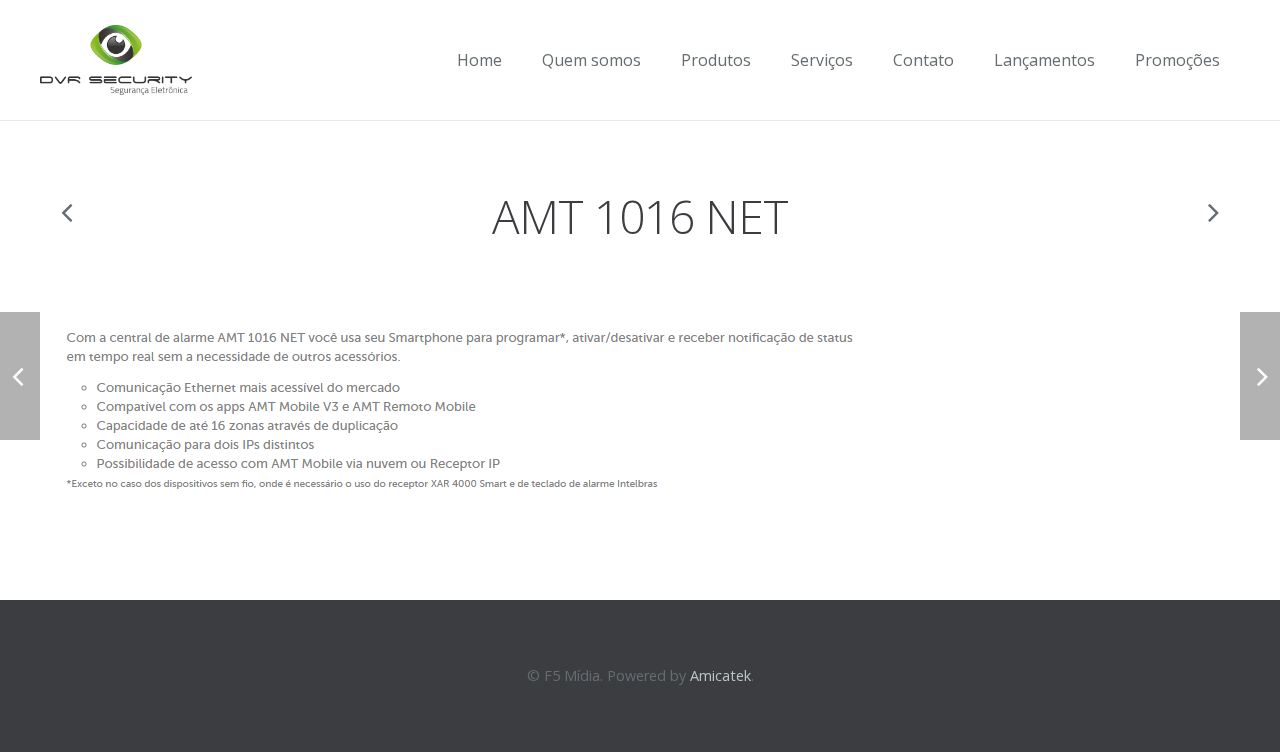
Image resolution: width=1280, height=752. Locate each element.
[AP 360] (1212, 212)
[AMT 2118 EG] (68, 212)
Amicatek (720, 675)
